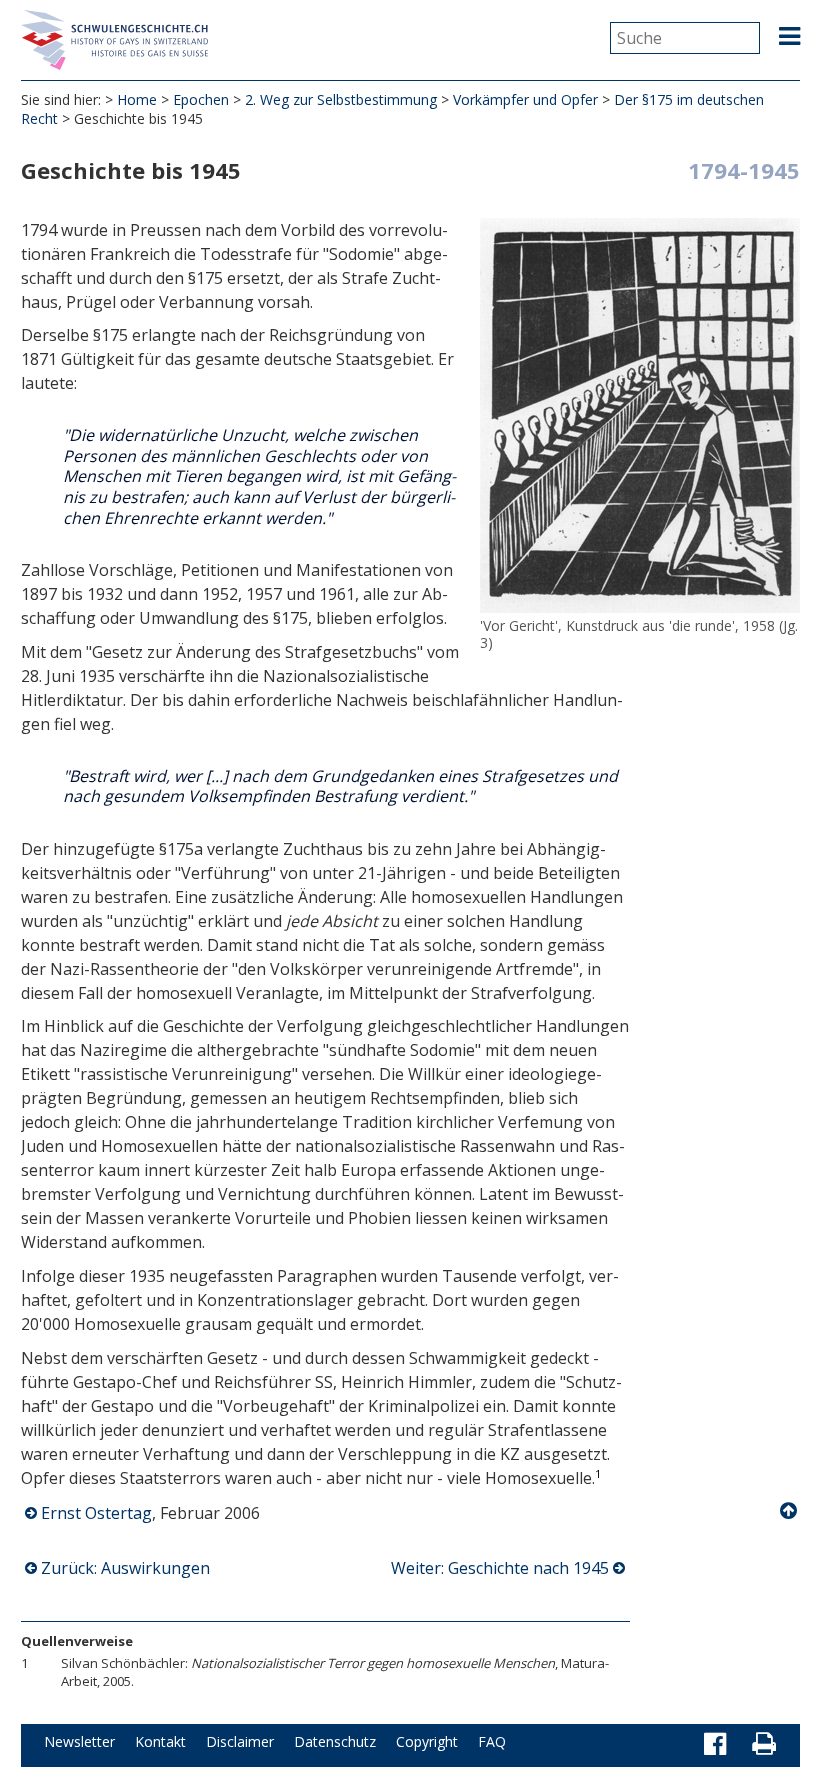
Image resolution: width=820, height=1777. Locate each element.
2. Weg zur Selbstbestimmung (341, 99)
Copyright (427, 1741)
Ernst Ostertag (96, 1513)
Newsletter (79, 1741)
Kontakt (160, 1741)
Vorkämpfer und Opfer (525, 99)
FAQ (492, 1741)
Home (137, 99)
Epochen (201, 99)
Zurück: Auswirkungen (125, 1568)
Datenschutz (335, 1741)
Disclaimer (240, 1741)
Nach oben (790, 1511)
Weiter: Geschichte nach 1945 (500, 1568)
